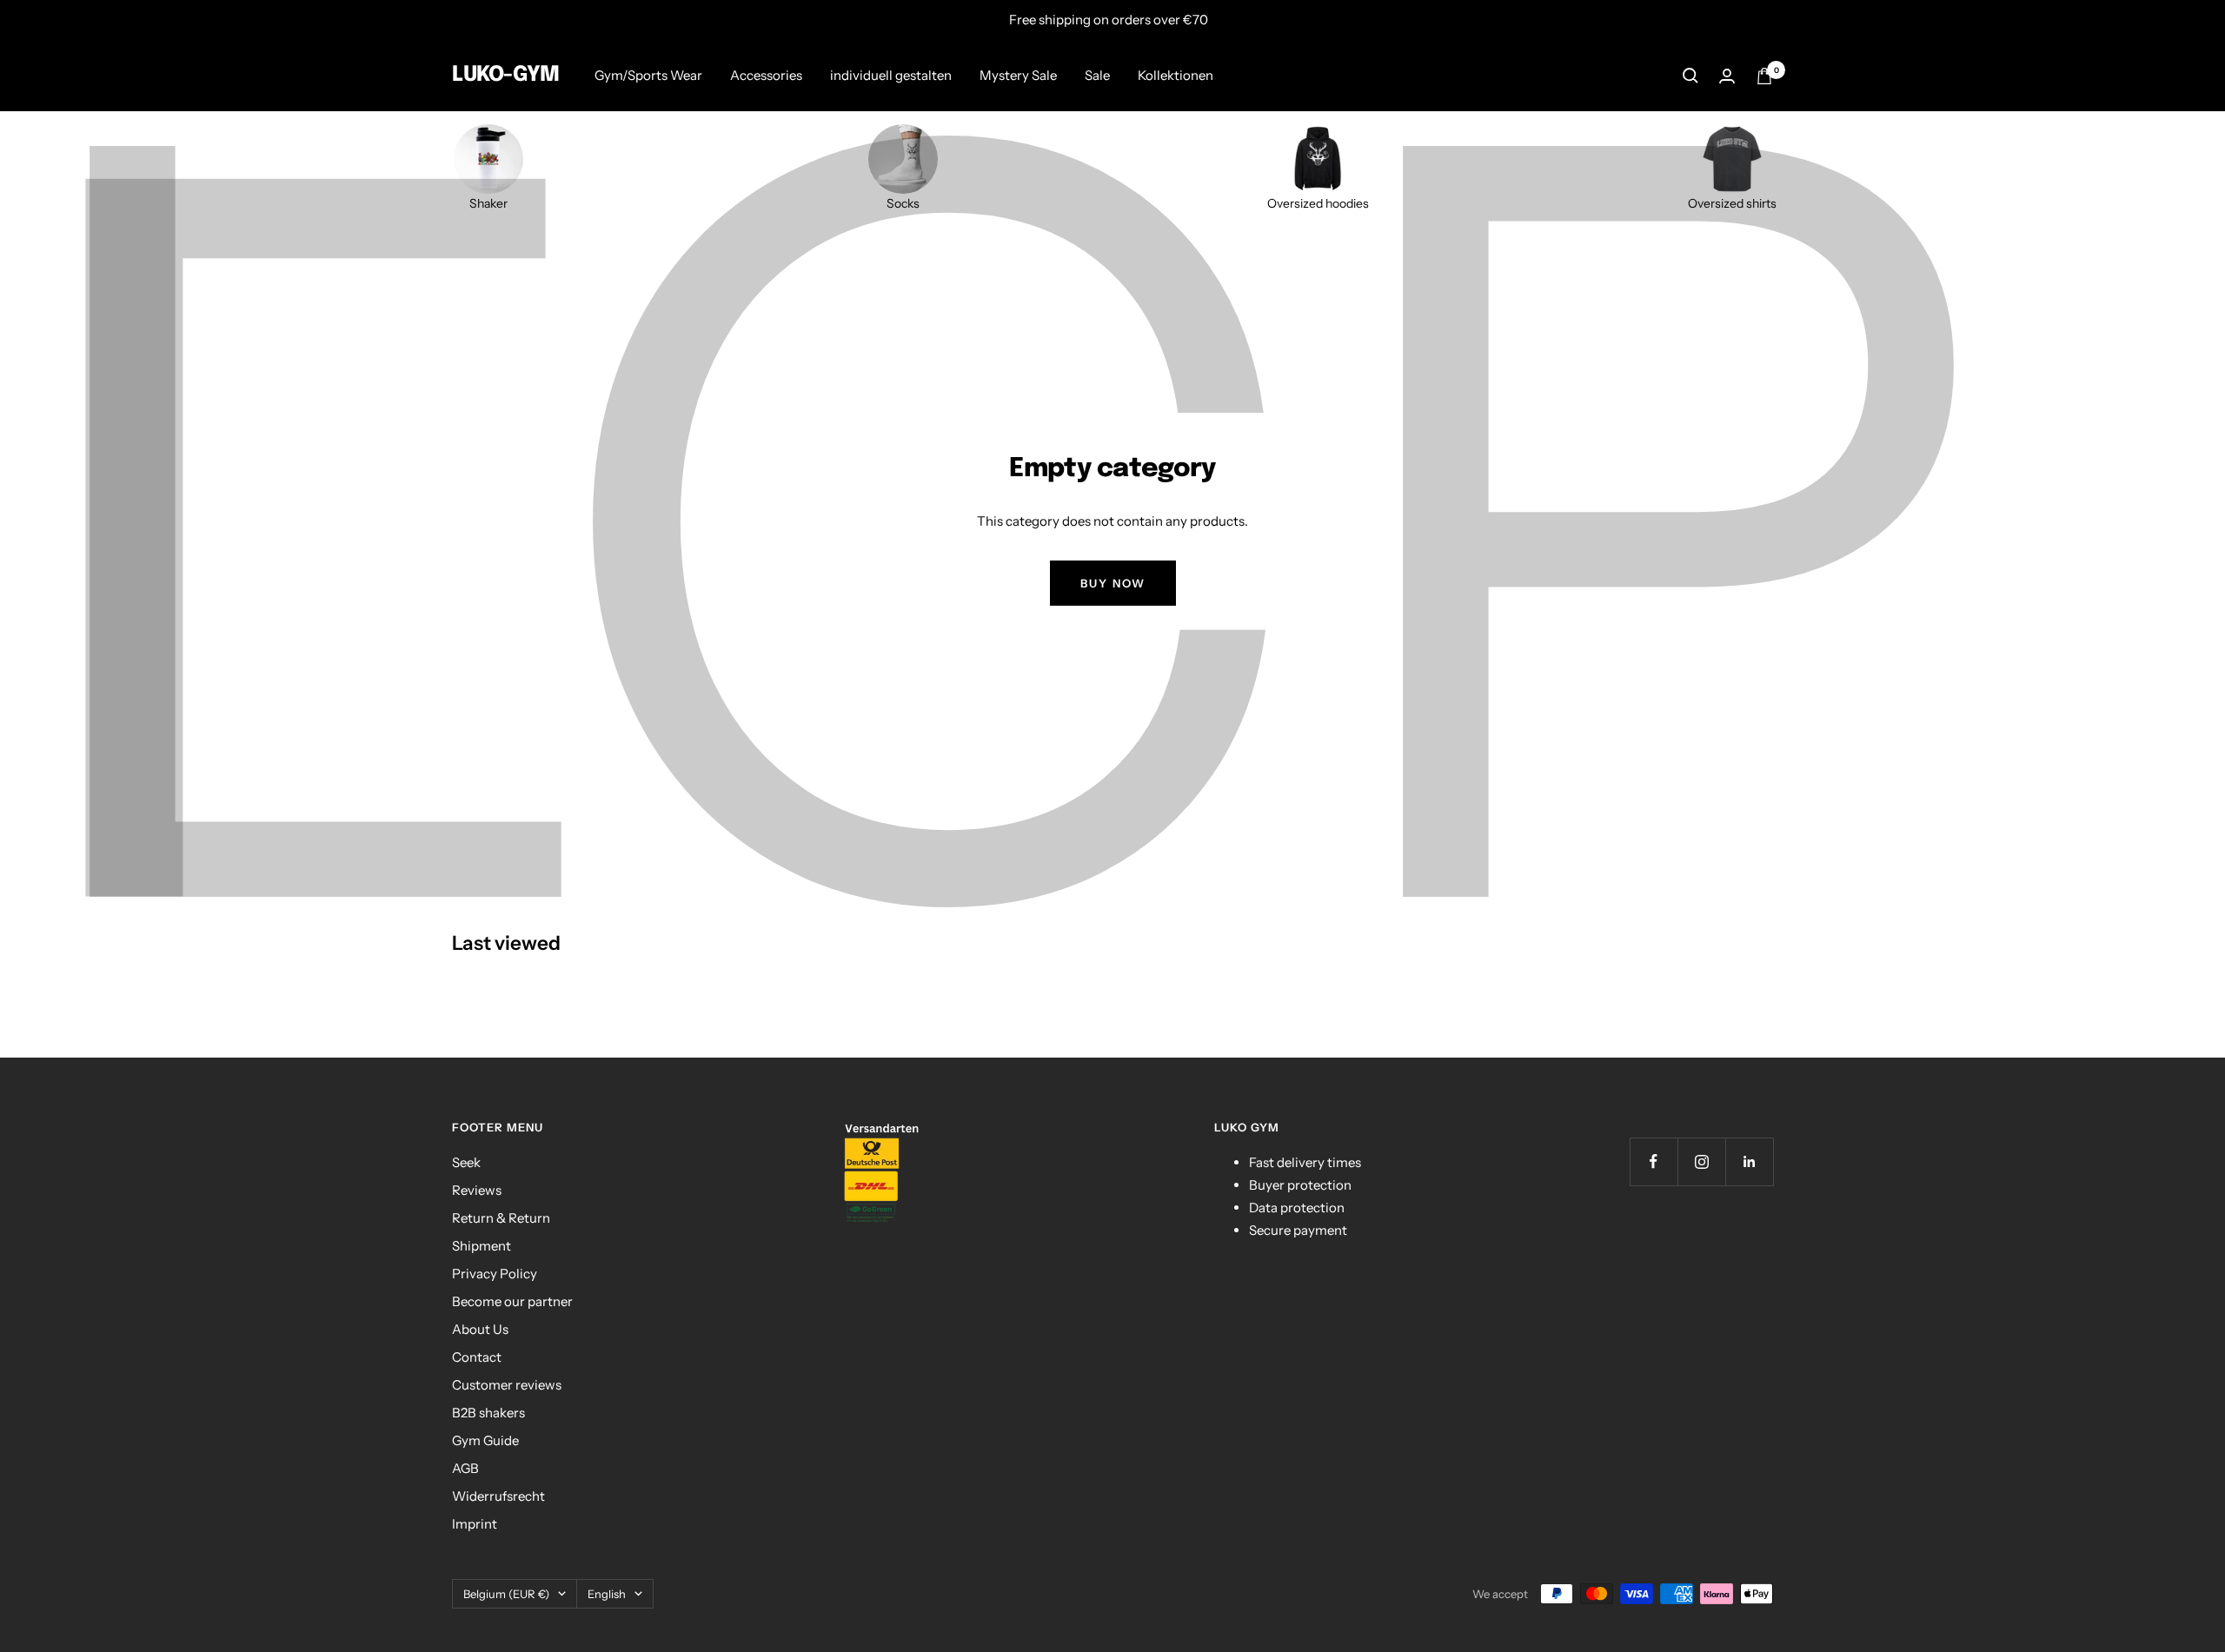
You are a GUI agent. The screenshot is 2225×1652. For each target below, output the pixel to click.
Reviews (477, 1190)
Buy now (1113, 583)
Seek (466, 1162)
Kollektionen (1176, 75)
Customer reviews (507, 1385)
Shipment (482, 1246)
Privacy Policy (495, 1274)
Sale (1097, 75)
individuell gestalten (891, 75)
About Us (480, 1329)
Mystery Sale (1018, 75)
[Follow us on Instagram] (1701, 1161)
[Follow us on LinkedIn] (1749, 1161)
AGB (465, 1468)
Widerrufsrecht (498, 1496)
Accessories (766, 75)
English (607, 1594)
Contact (477, 1357)
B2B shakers (488, 1413)
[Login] (1727, 76)
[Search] (1690, 76)
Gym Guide (485, 1440)
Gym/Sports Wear (648, 75)
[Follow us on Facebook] (1654, 1161)
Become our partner (512, 1301)
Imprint (475, 1524)
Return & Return (501, 1218)
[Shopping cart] (1764, 76)
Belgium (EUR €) (506, 1594)
